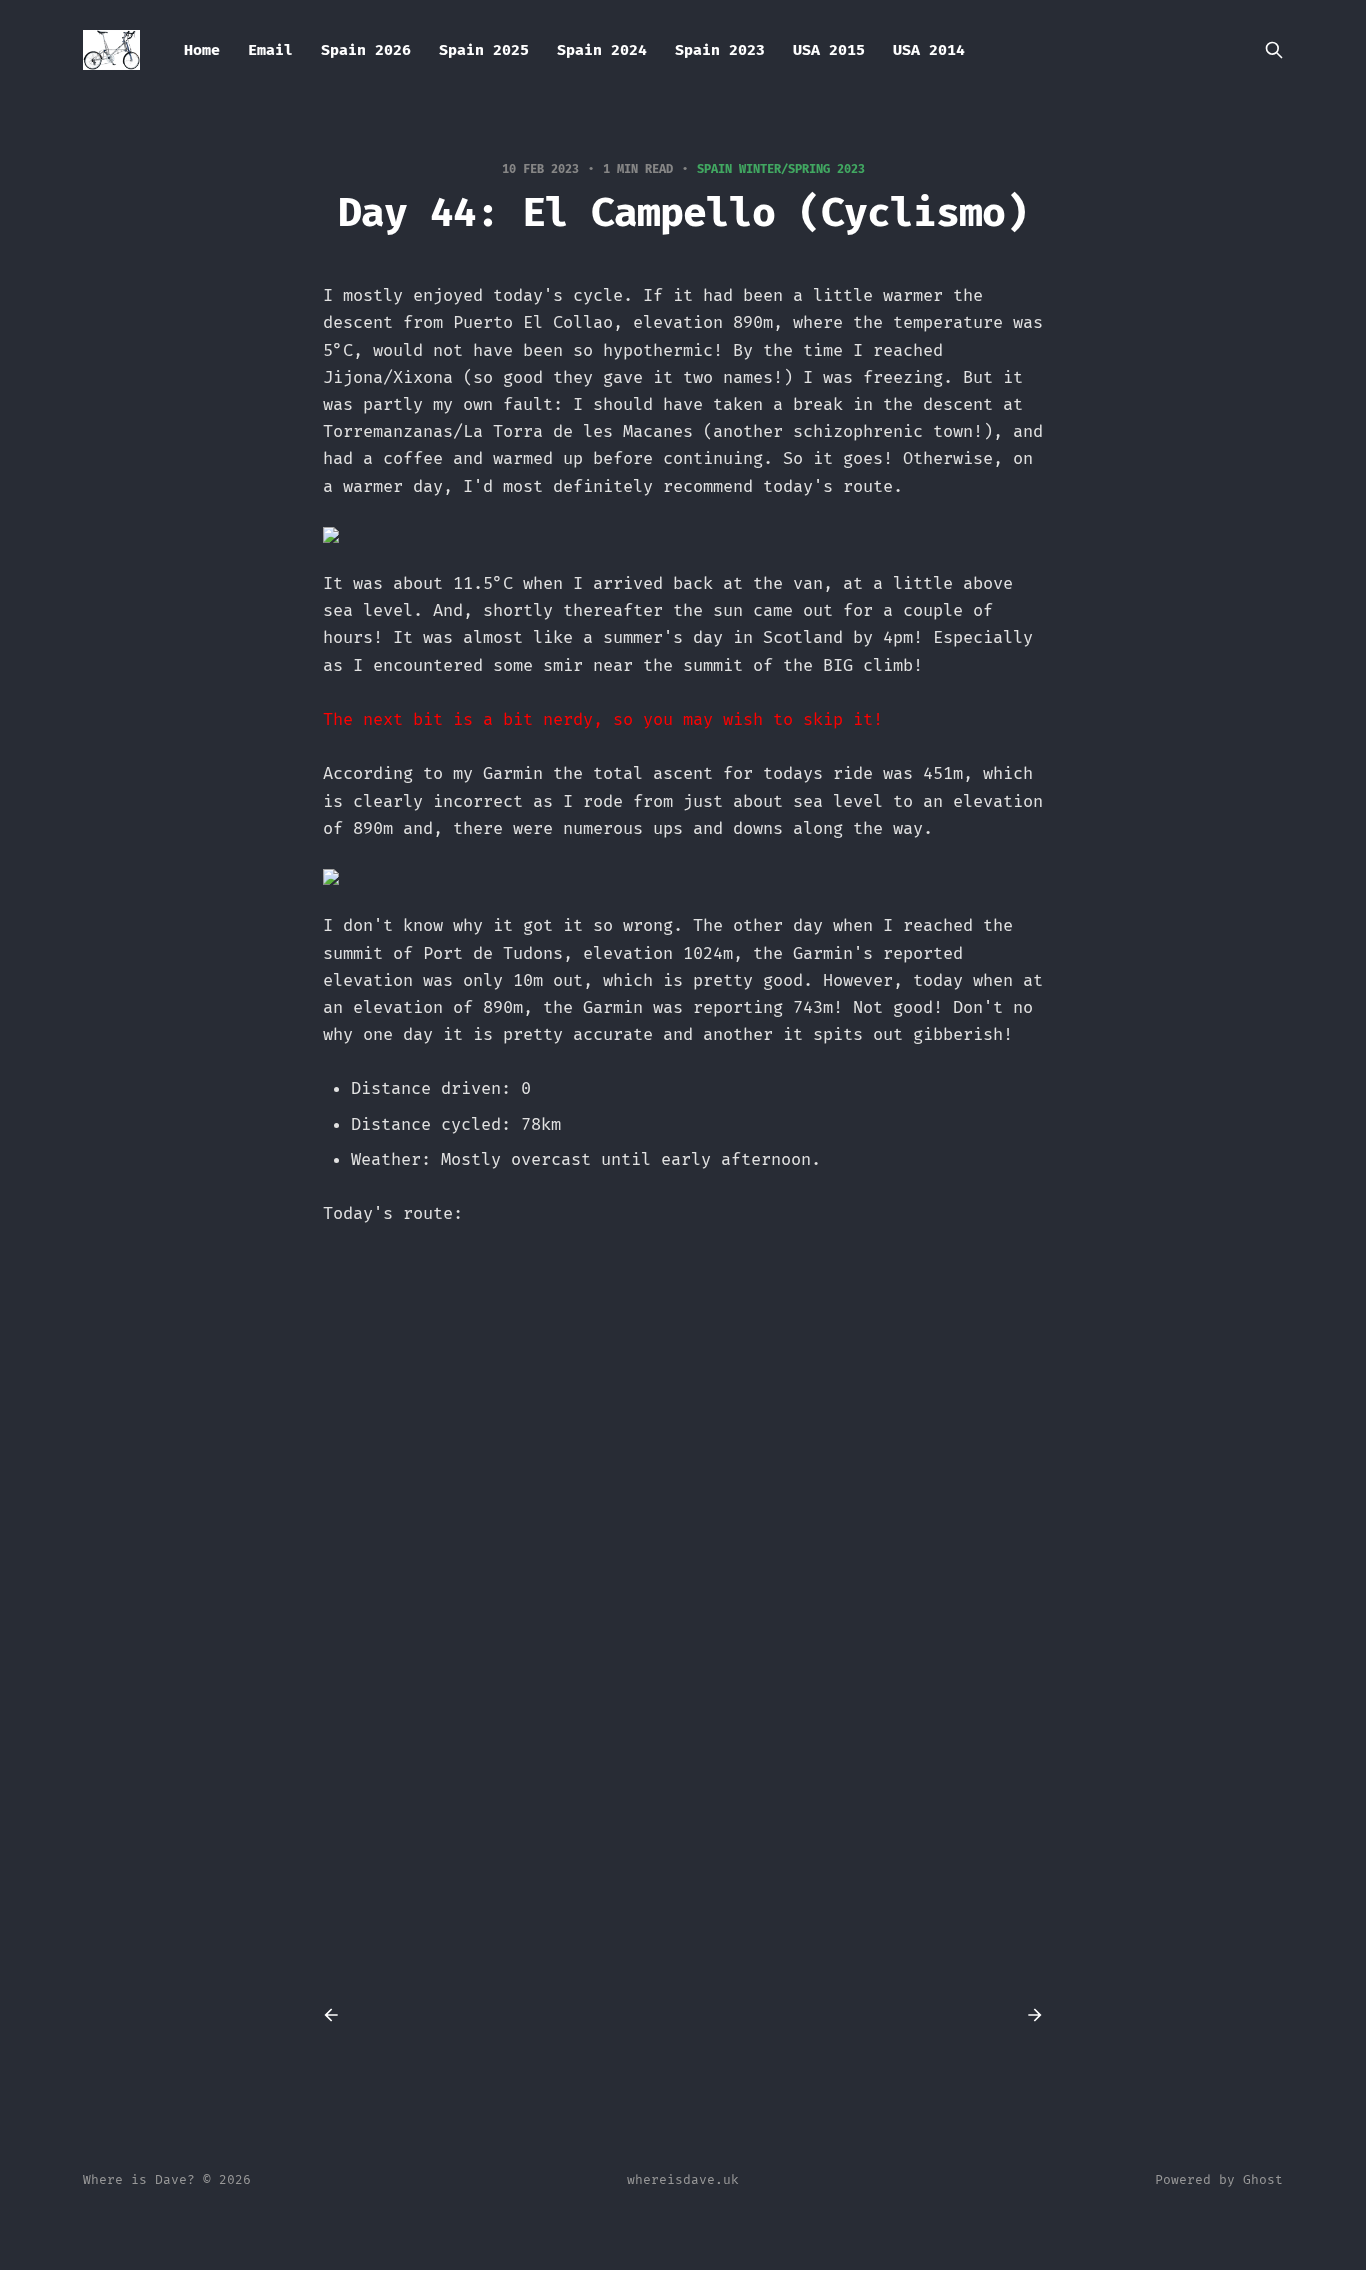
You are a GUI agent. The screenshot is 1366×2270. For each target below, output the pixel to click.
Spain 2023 (720, 50)
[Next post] (1028, 2015)
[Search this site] (1274, 50)
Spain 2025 (484, 50)
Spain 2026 (366, 50)
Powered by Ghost (1219, 2179)
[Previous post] (338, 2015)
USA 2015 (829, 50)
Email (270, 50)
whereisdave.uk (683, 2179)
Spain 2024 (602, 50)
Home (202, 50)
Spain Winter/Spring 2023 (781, 169)
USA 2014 (929, 50)
